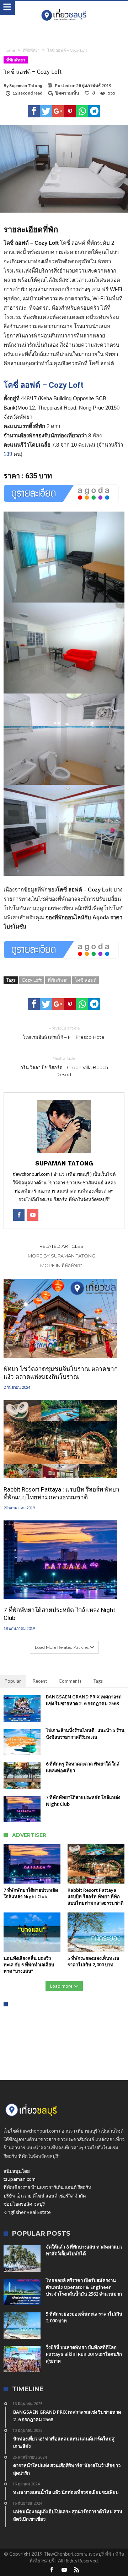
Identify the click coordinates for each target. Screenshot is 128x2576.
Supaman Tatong (26, 85)
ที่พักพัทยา (31, 50)
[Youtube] (64, 2570)
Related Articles (62, 1246)
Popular (13, 1681)
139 (8, 454)
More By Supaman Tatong (62, 1256)
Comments (70, 1681)
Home (9, 50)
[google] (58, 111)
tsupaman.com (20, 2179)
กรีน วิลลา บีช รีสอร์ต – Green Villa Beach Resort (64, 1066)
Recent (40, 1681)
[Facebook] (52, 2570)
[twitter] (46, 111)
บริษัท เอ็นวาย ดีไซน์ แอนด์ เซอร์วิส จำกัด (45, 2196)
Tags (98, 1681)
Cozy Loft (32, 980)
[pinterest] (70, 111)
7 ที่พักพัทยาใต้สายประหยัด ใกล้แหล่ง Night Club (59, 1614)
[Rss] (76, 2570)
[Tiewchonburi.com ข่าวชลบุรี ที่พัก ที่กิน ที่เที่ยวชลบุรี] (64, 8)
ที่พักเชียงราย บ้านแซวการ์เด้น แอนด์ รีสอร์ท (47, 2187)
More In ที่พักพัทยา (61, 1265)
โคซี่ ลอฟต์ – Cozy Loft (44, 385)
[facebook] (34, 111)
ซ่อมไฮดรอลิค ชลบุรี (24, 2204)
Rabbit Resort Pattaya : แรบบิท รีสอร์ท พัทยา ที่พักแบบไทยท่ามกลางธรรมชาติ (62, 1493)
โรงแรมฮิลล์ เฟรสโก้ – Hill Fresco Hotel (64, 1033)
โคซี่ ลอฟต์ (86, 980)
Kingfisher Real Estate (27, 2212)
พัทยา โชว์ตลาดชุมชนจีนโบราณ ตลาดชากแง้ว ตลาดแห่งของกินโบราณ (61, 1373)
